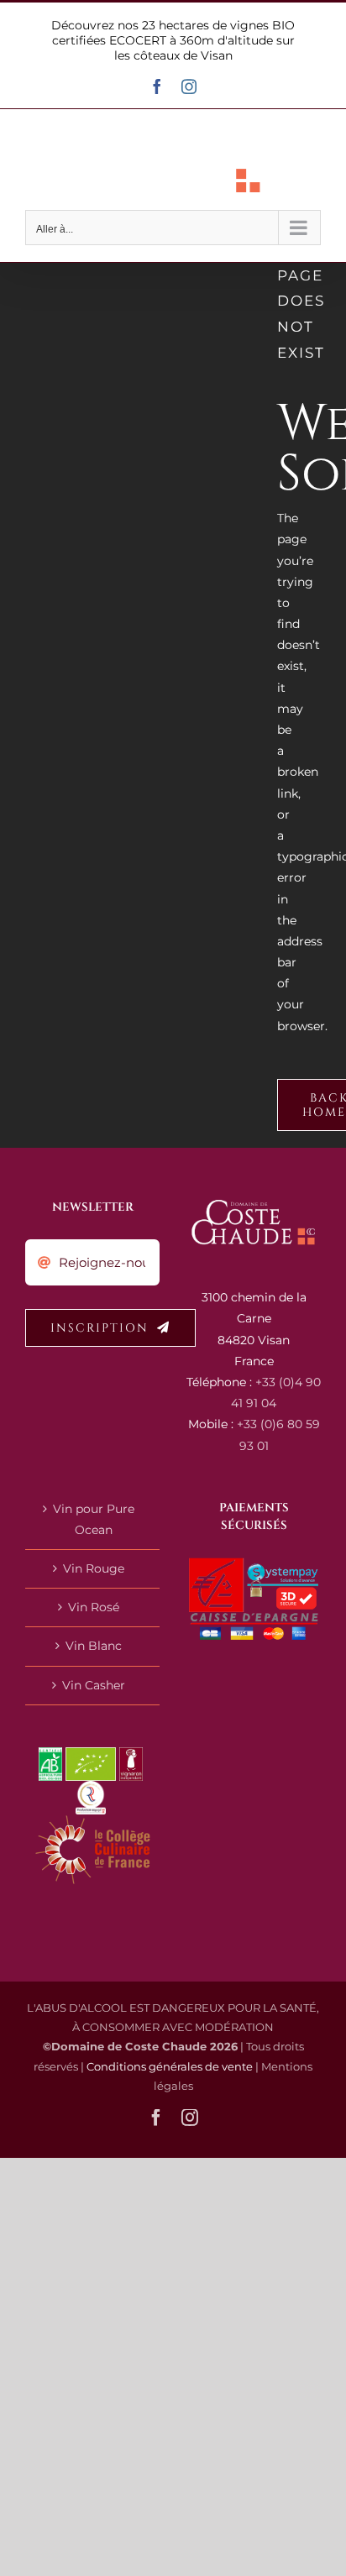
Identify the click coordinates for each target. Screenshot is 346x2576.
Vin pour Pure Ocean (94, 1519)
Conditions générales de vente (170, 2066)
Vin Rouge (94, 1568)
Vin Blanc (94, 1646)
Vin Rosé (94, 1607)
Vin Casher (94, 1685)
